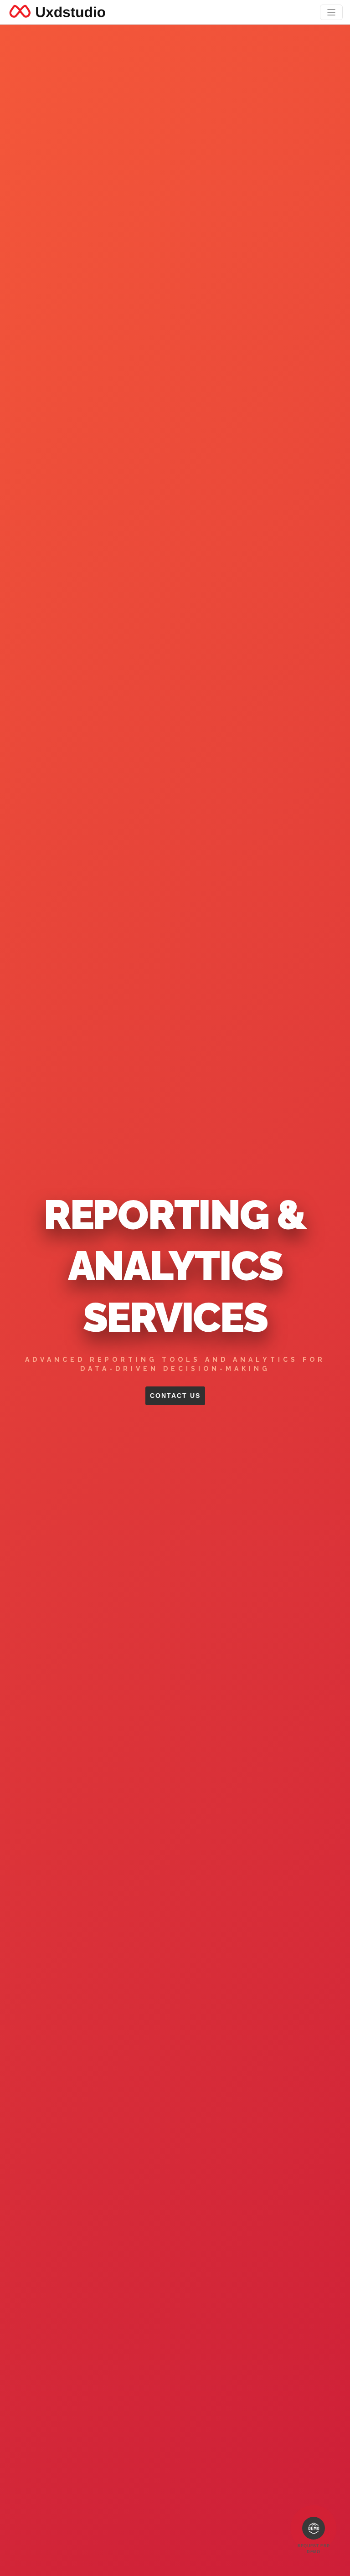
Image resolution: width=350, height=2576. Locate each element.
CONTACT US (175, 1396)
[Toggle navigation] (331, 12)
